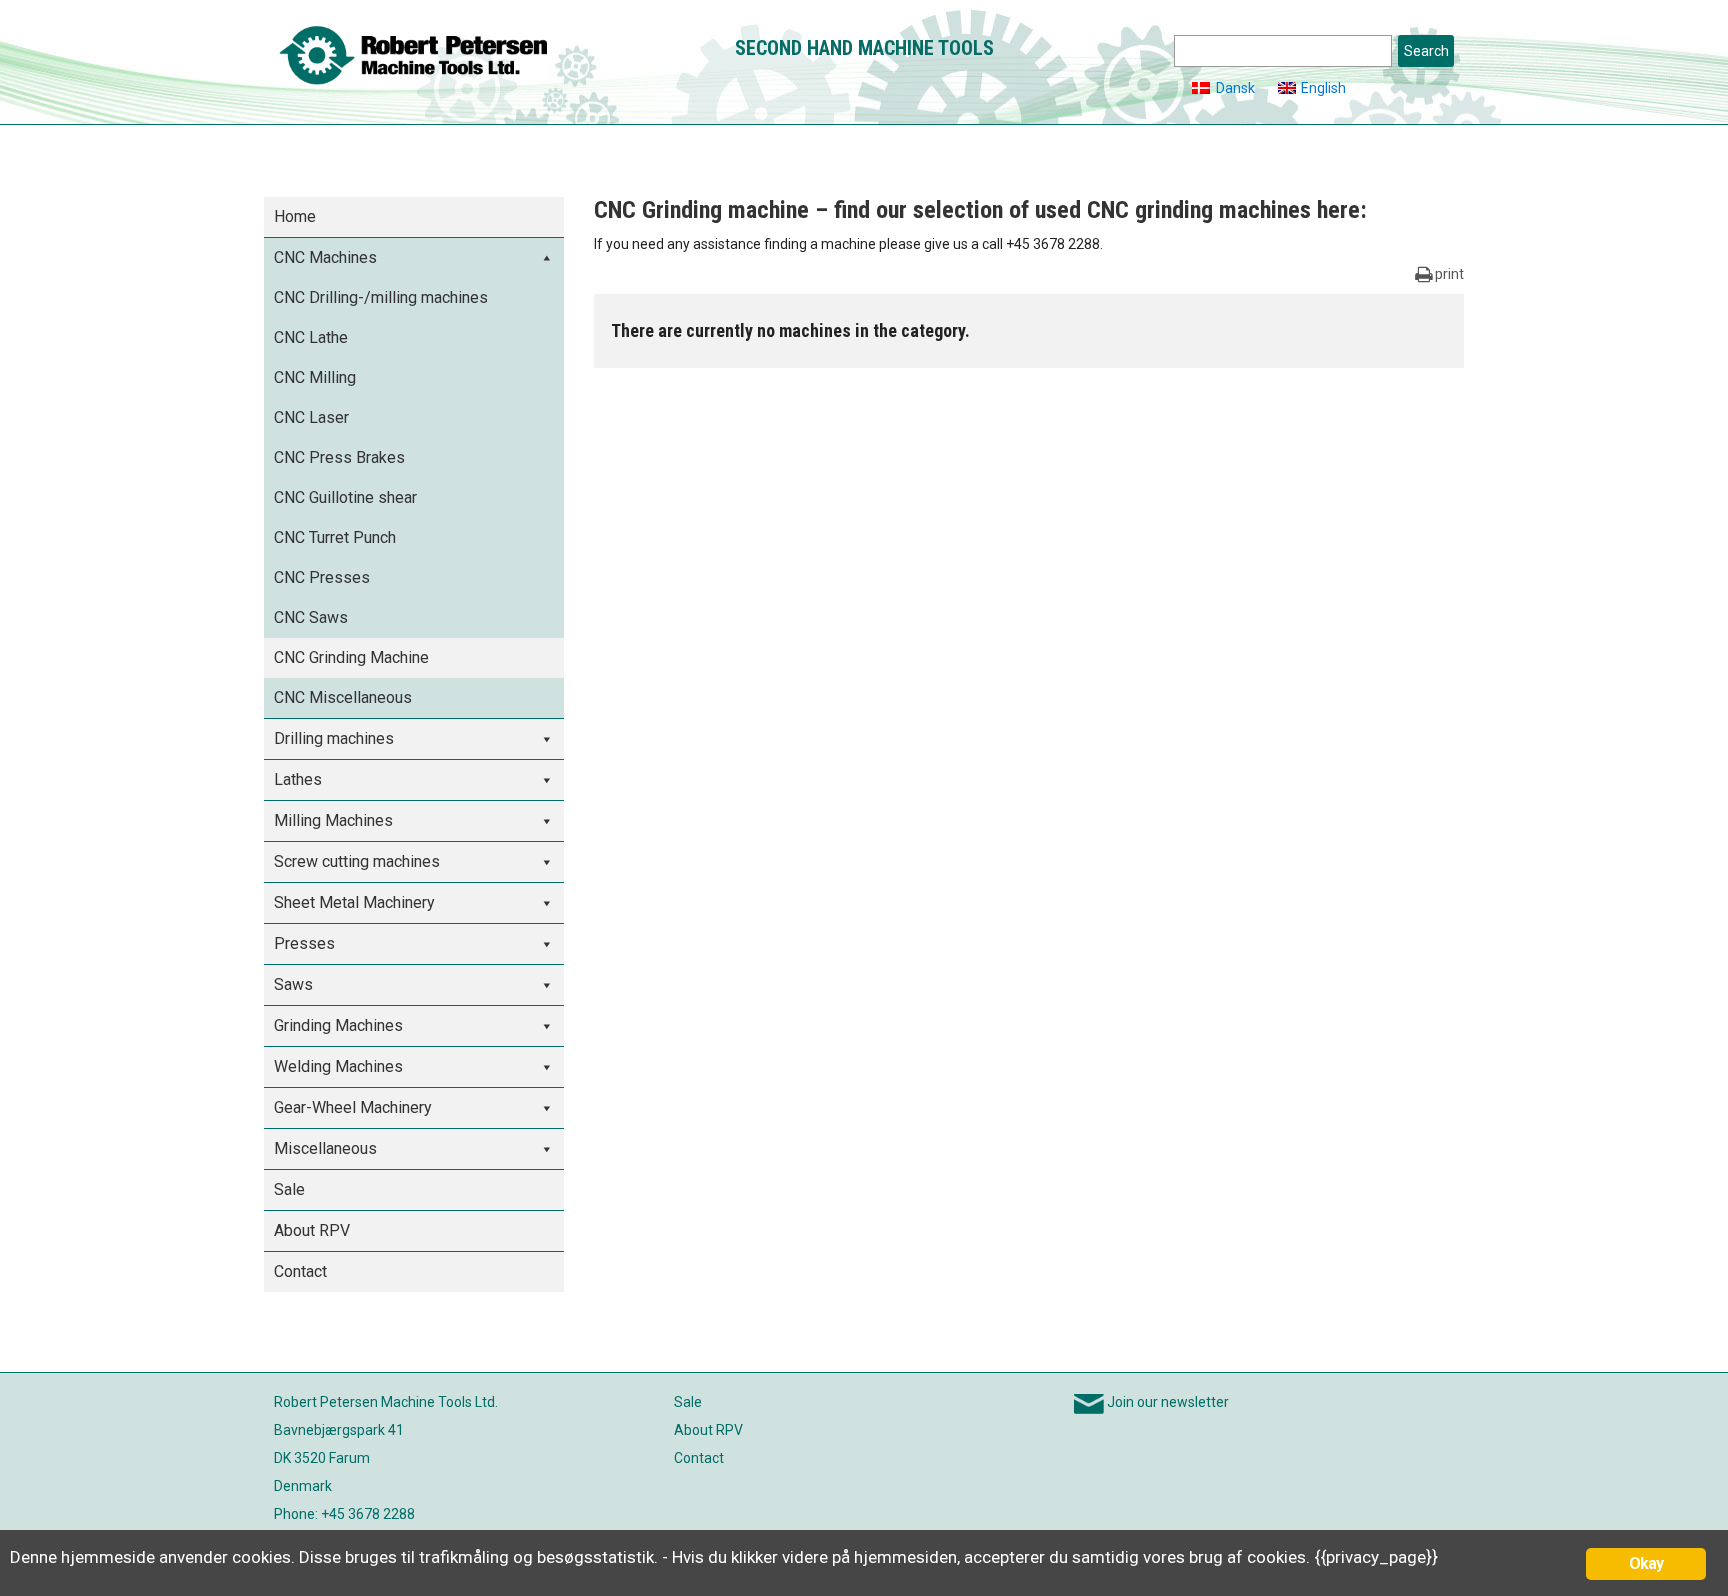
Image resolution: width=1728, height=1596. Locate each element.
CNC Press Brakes (339, 457)
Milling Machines (333, 820)
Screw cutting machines (357, 861)
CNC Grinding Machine (351, 657)
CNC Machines (325, 257)
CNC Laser (311, 417)
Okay (1646, 1563)
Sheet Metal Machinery (354, 902)
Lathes (298, 779)
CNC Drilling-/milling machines (381, 297)
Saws (293, 984)
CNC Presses (322, 577)
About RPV (312, 1230)
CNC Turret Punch (335, 537)
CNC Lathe (311, 337)
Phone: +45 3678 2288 (344, 1514)
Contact (300, 1271)
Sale (289, 1189)
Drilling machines (334, 738)
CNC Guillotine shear (345, 497)
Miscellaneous (325, 1148)
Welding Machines (338, 1066)
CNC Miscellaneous (343, 697)
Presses (304, 943)
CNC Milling (315, 377)
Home (295, 216)
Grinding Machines (338, 1025)
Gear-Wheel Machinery (353, 1107)
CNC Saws (311, 617)
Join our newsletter (1168, 1402)
